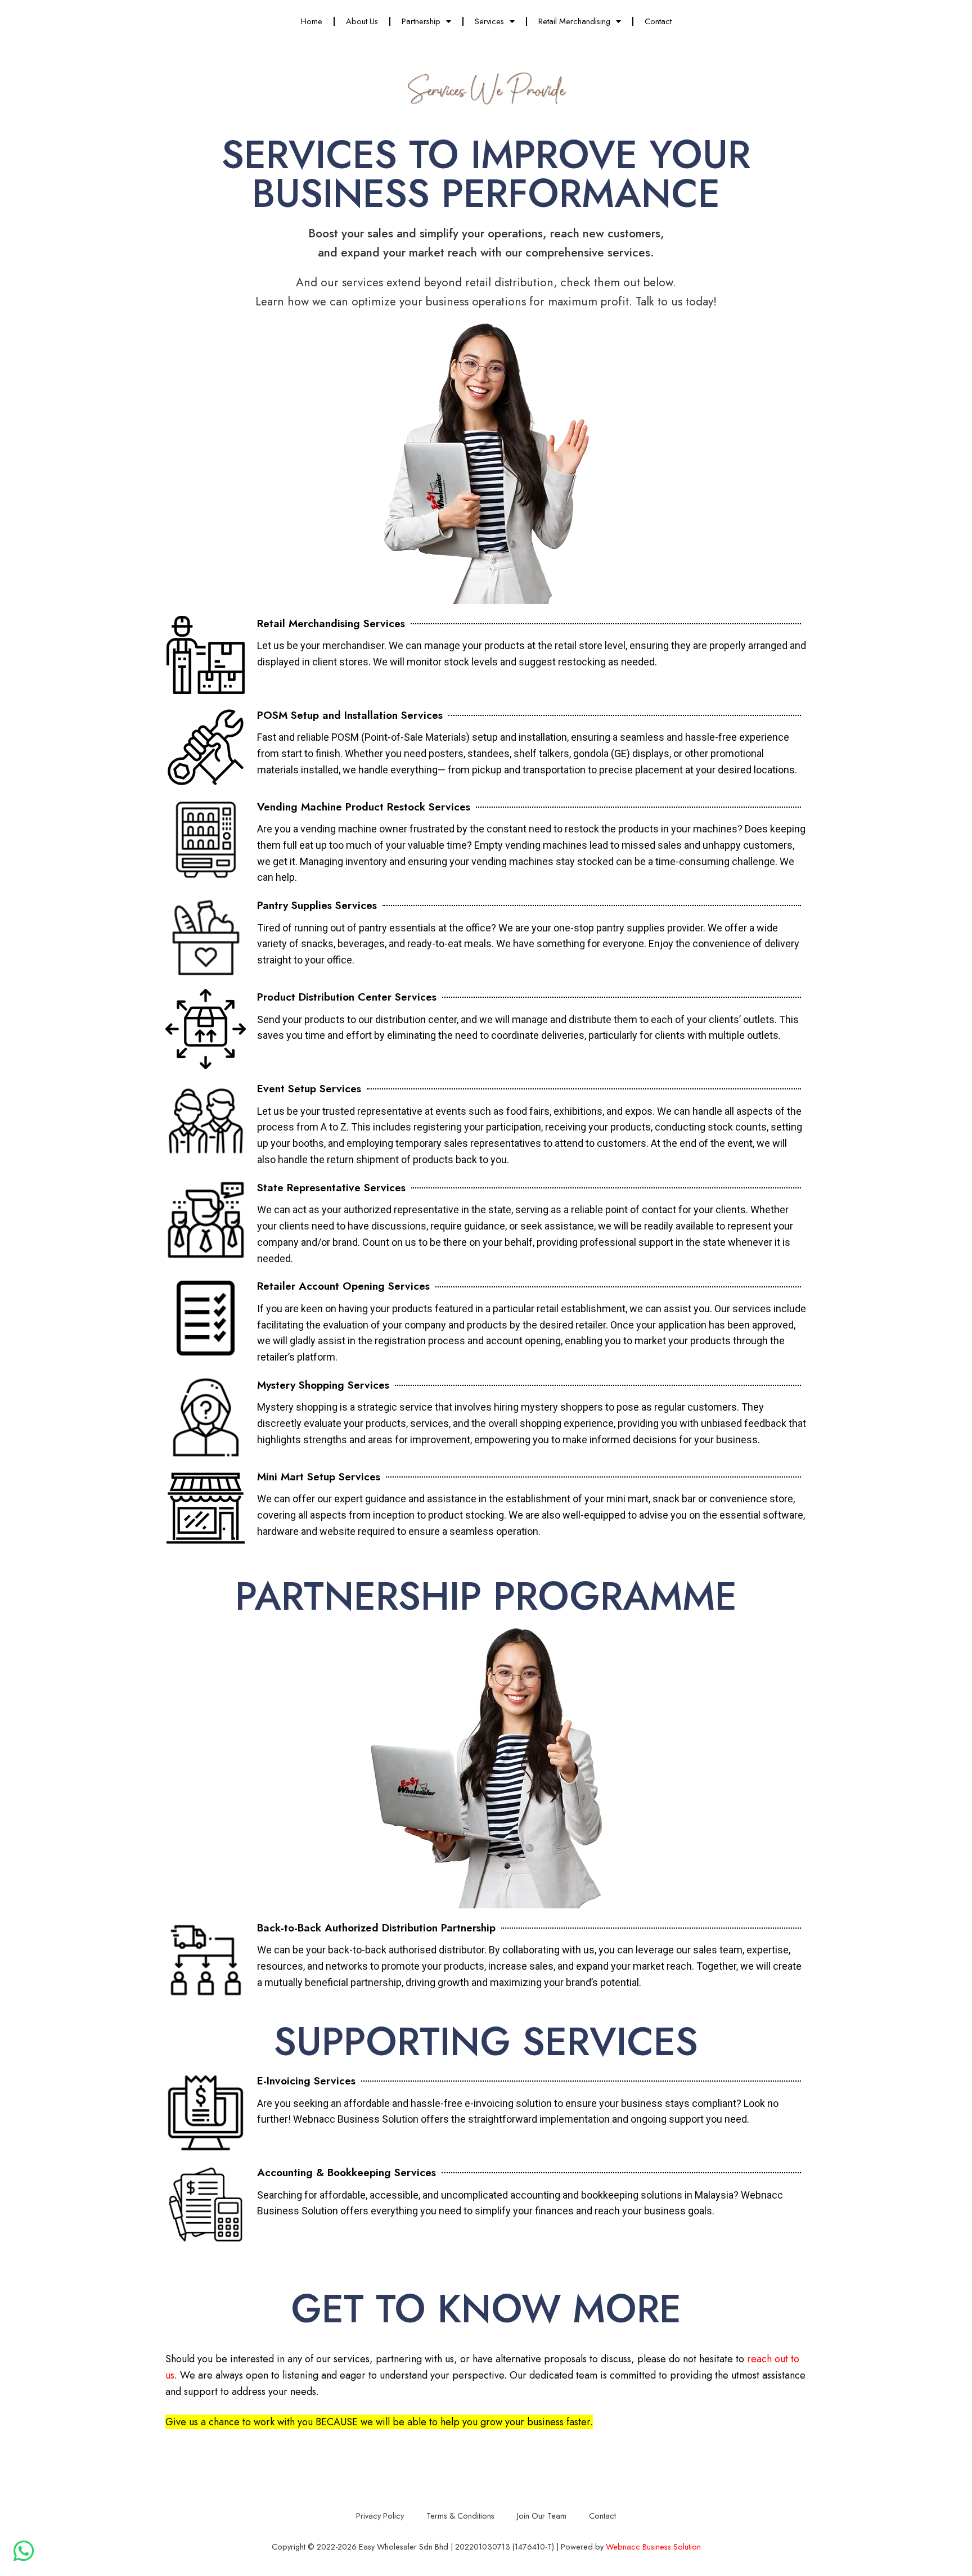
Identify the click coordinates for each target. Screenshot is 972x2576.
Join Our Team (542, 2516)
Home (312, 21)
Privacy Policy (380, 2516)
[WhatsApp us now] (24, 2551)
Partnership (421, 21)
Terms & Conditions (460, 2516)
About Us (362, 21)
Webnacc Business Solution (653, 2546)
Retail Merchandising (574, 21)
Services (489, 21)
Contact (658, 21)
